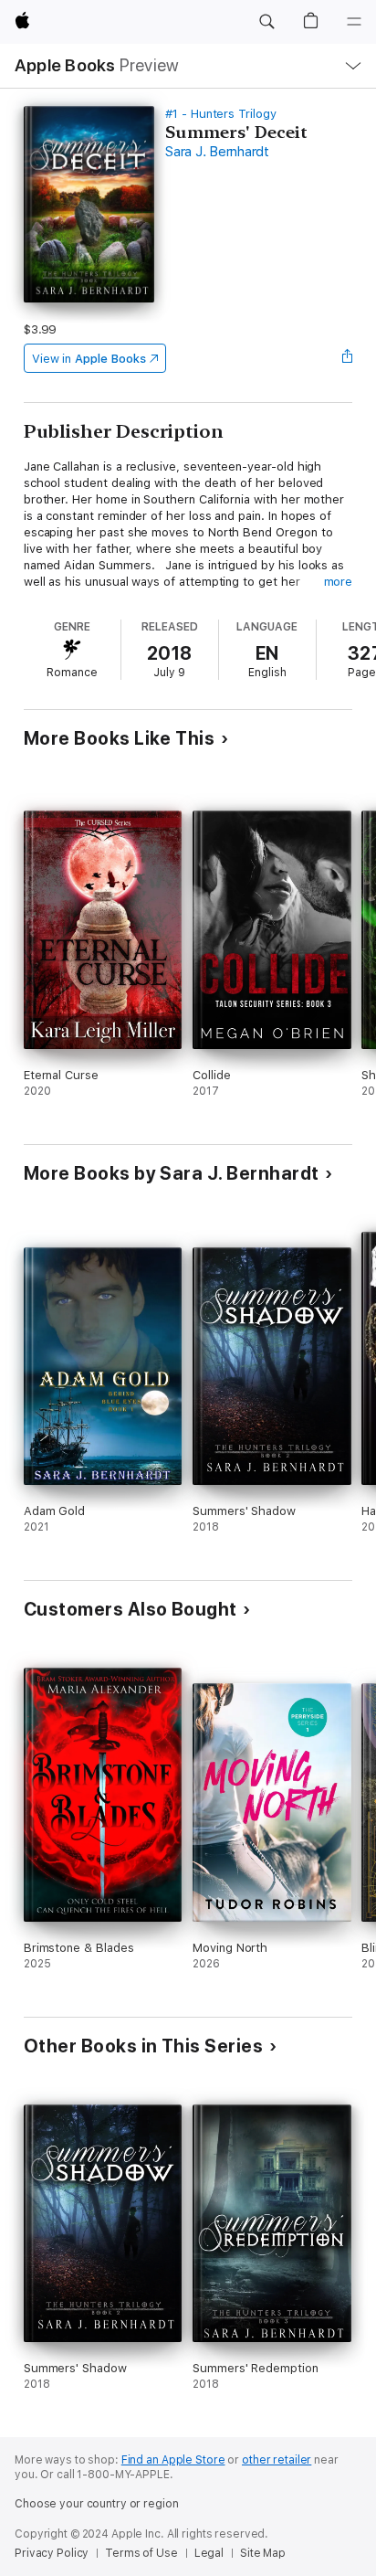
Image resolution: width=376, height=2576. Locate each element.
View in (89, 359)
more (339, 582)
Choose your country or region (97, 2504)
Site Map (263, 2553)
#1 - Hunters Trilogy (221, 114)
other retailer (277, 2460)
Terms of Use (141, 2553)
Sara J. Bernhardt (217, 152)
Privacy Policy (52, 2553)
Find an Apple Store (173, 2460)
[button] (266, 22)
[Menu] (354, 22)
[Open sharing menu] (347, 358)
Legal (209, 2553)
